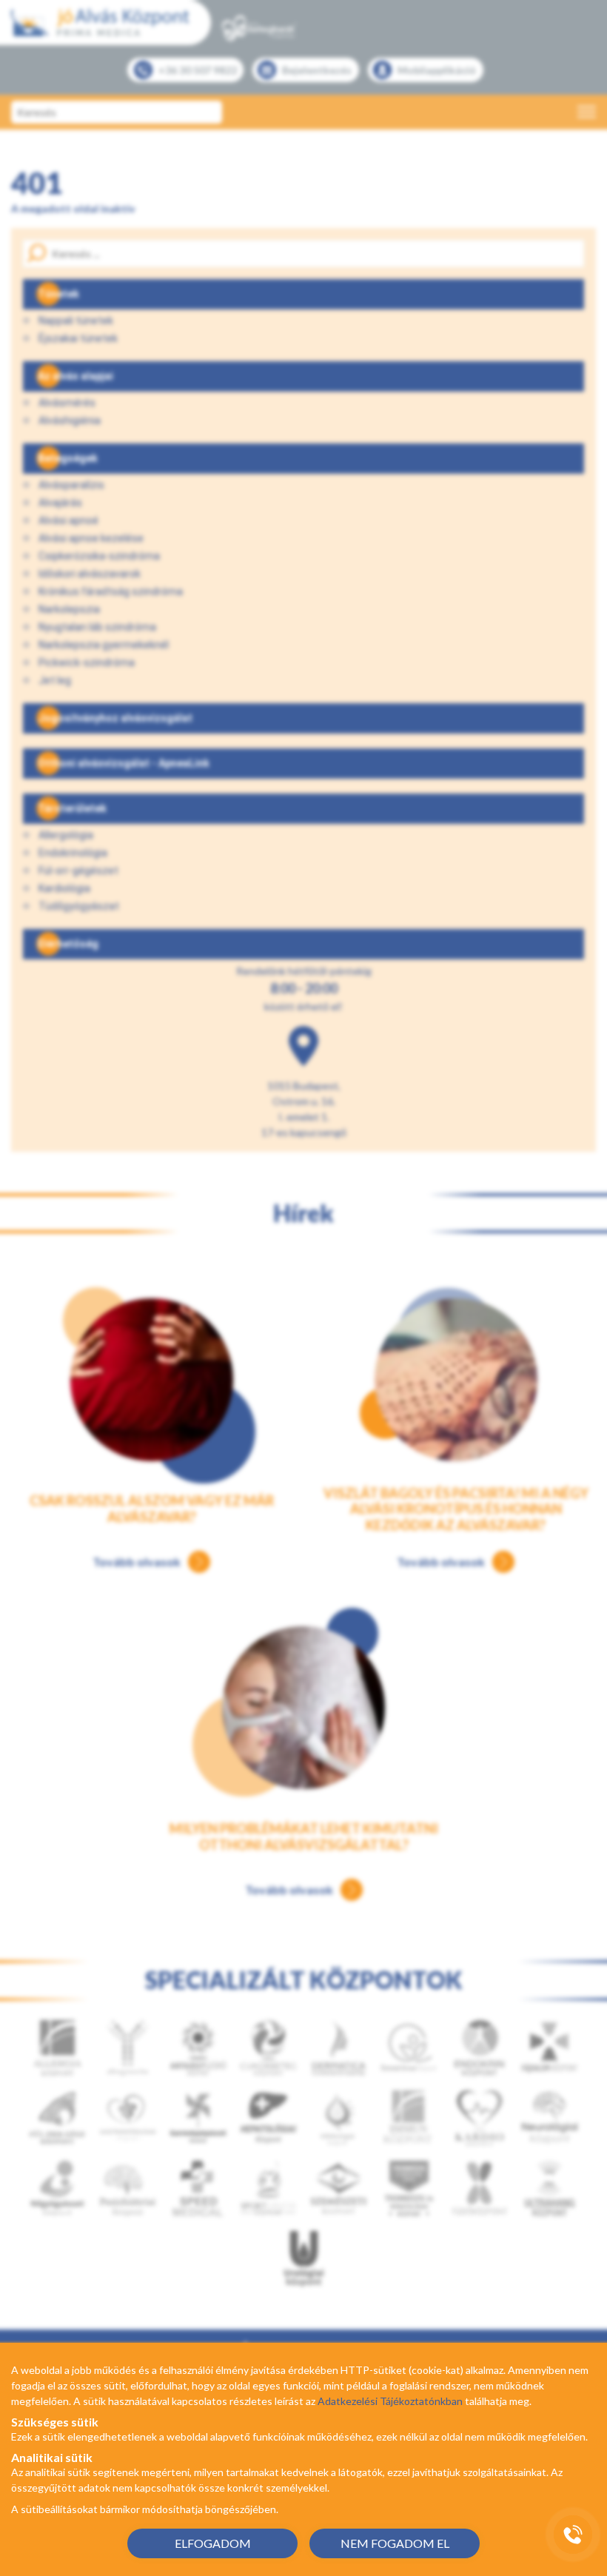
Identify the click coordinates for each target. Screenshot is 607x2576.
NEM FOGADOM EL (395, 2543)
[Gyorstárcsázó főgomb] (573, 2535)
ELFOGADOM (213, 2543)
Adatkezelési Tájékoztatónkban (390, 2401)
